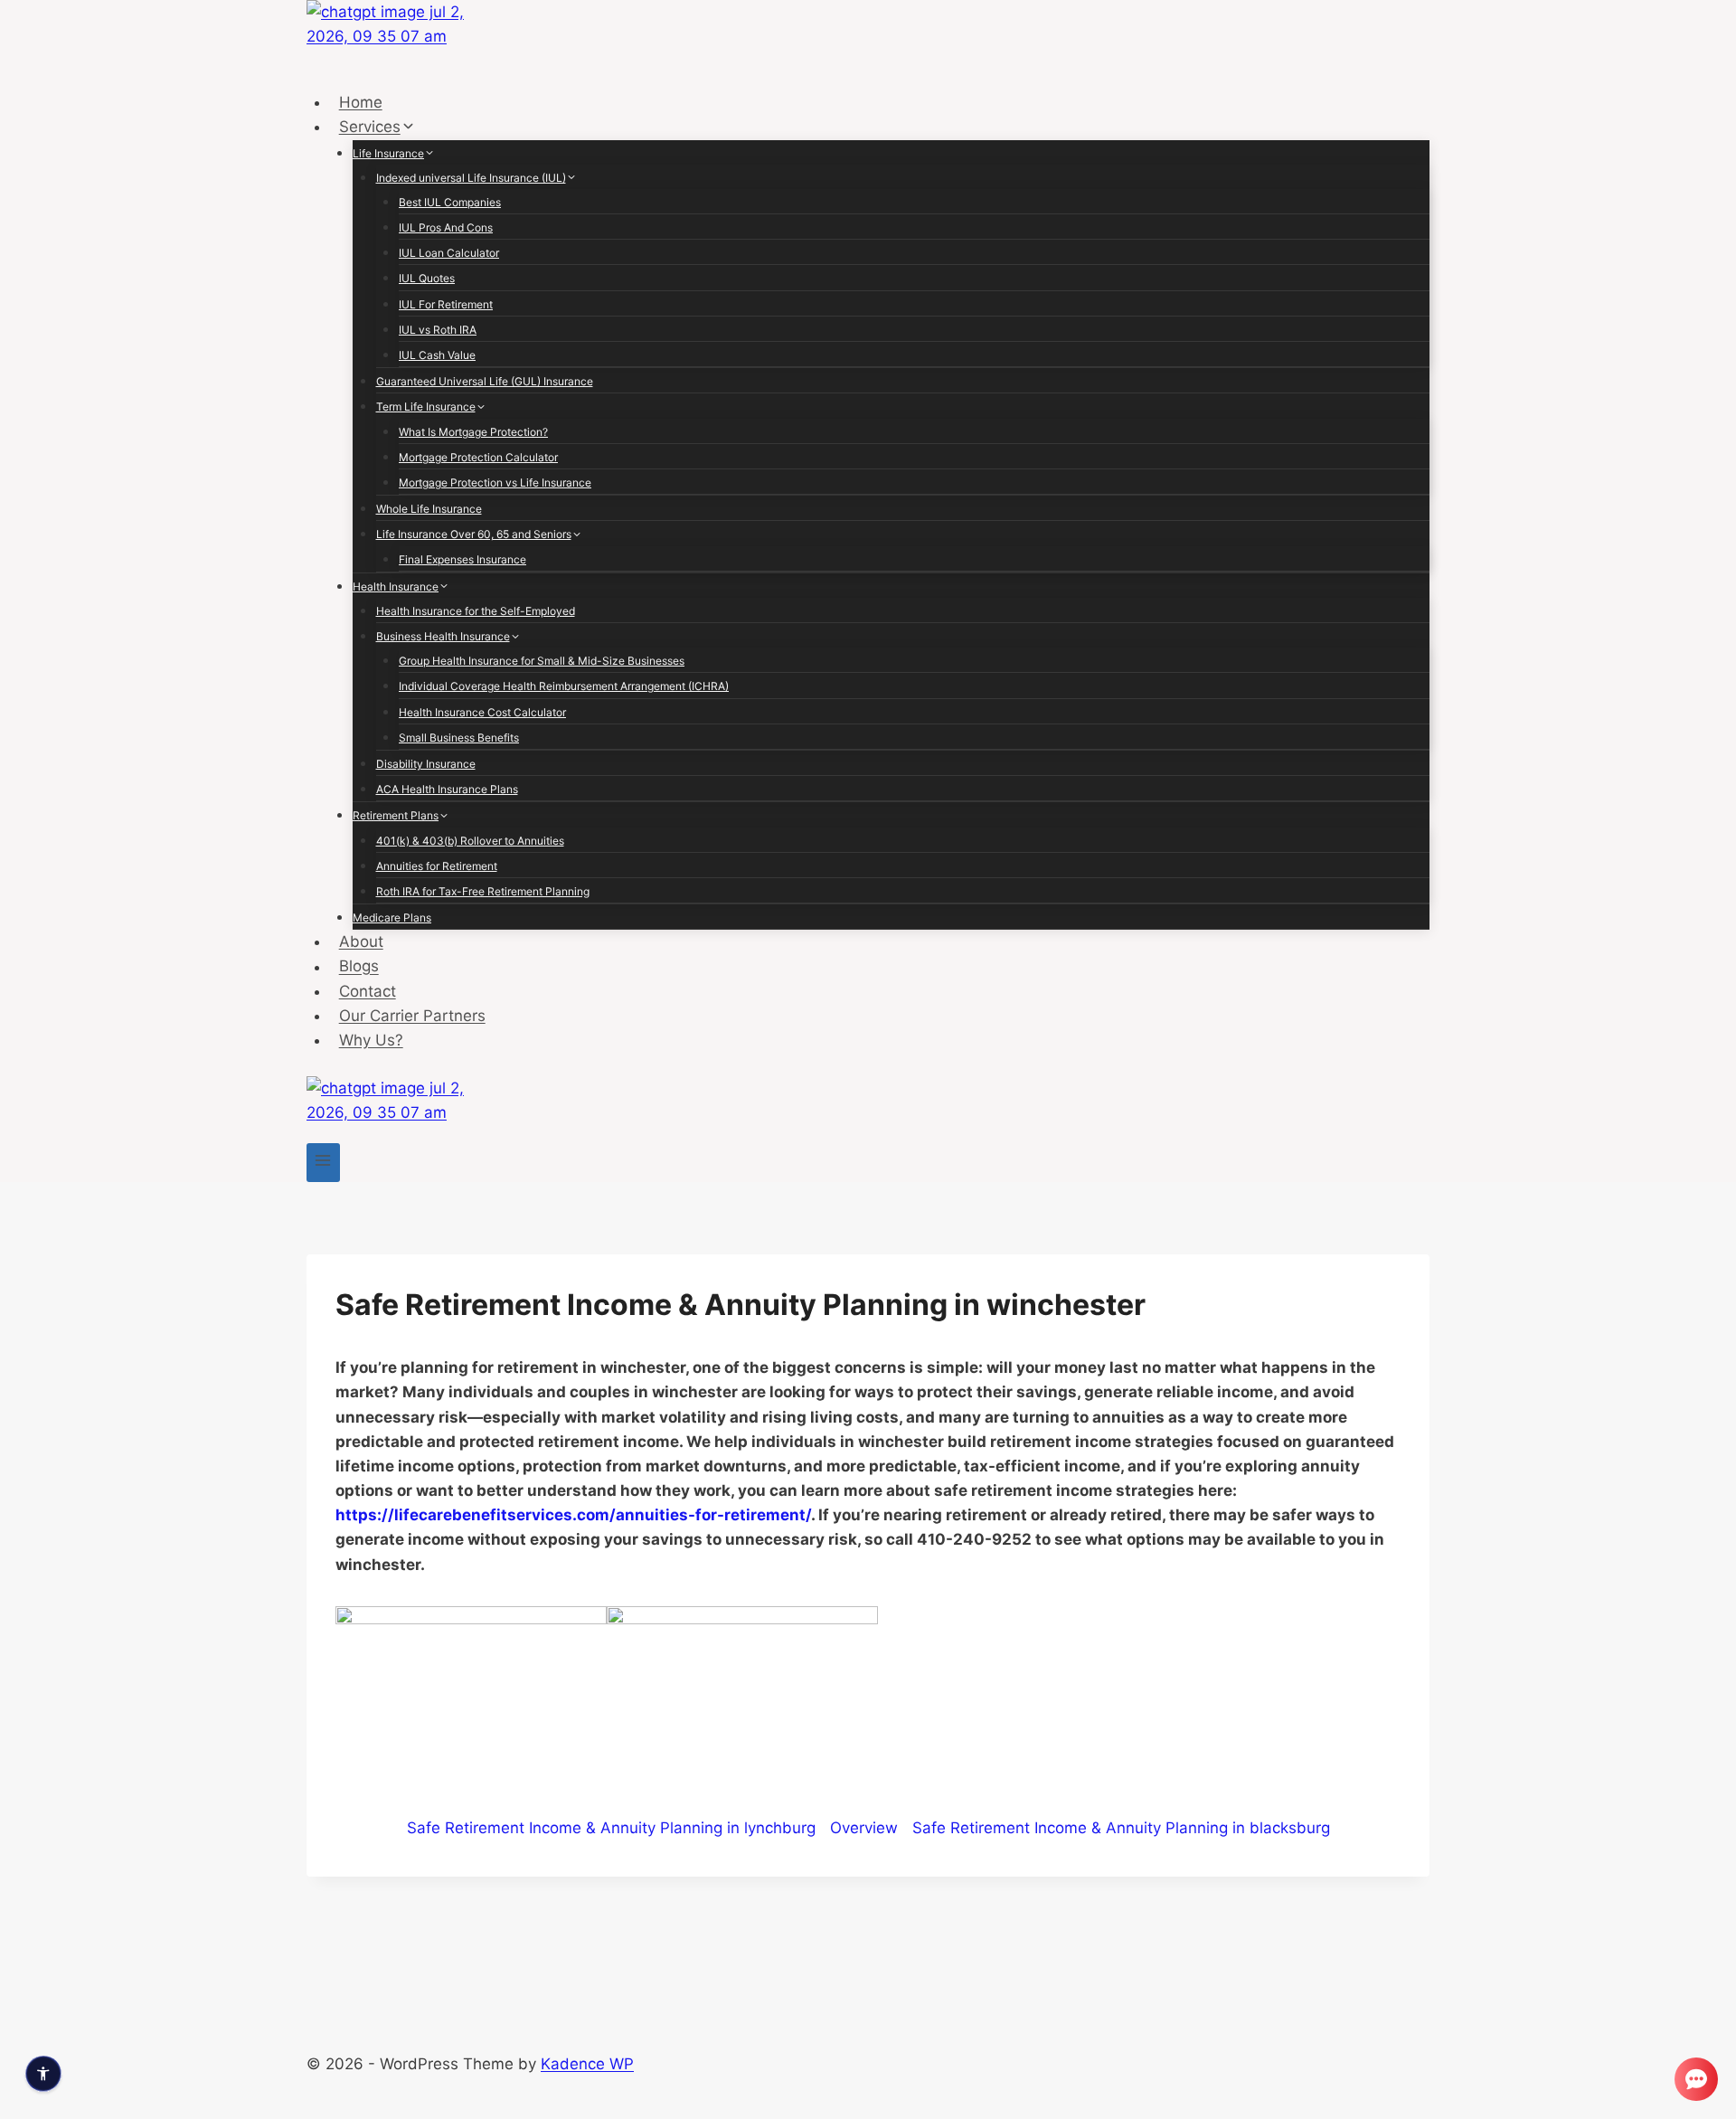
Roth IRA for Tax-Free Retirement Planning (483, 891)
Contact (368, 991)
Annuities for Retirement (437, 866)
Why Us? (371, 1040)
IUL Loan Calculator (449, 253)
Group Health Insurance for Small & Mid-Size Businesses (542, 661)
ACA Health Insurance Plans (447, 789)
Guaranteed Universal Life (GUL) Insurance (485, 381)
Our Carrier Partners (412, 1016)
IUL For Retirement (446, 304)
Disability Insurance (426, 764)
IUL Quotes (427, 278)
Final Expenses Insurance (462, 559)
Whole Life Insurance (429, 509)
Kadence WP (587, 2064)
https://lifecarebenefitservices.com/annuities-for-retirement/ (573, 1515)
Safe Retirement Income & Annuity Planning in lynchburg (611, 1828)
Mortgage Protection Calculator (478, 457)
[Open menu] (323, 1163)
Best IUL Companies (450, 202)
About (361, 941)
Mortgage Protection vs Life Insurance (495, 482)
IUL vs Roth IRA (438, 330)
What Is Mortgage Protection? (473, 432)
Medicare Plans (392, 918)
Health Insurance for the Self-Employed (476, 611)
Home (361, 102)
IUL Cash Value (437, 355)
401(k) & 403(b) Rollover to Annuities (470, 841)
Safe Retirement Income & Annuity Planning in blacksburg (1121, 1828)
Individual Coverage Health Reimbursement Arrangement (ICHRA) (564, 686)
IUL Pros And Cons (446, 227)
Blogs (359, 967)
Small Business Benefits (459, 738)
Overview (864, 1828)
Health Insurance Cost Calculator (482, 712)
